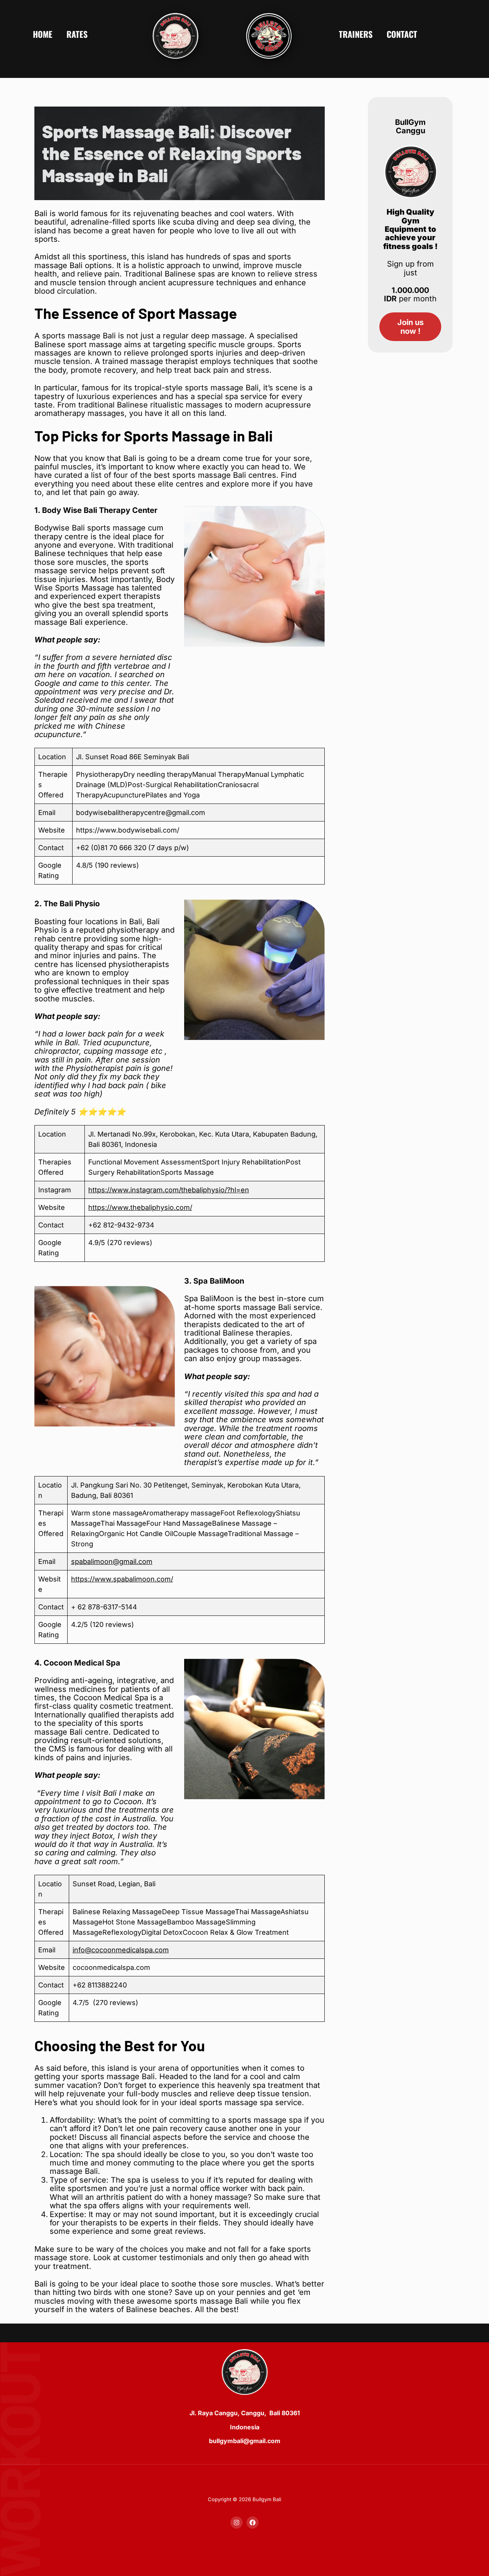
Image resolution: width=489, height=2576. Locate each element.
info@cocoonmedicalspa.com (121, 1950)
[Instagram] (236, 2523)
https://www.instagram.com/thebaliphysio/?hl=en (169, 1190)
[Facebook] (253, 2523)
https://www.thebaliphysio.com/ (140, 1207)
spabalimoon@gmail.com (112, 1561)
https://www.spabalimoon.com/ (122, 1579)
